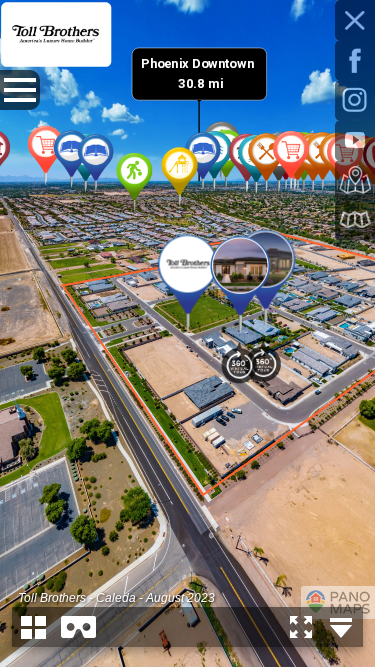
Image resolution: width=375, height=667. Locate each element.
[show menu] (20, 90)
